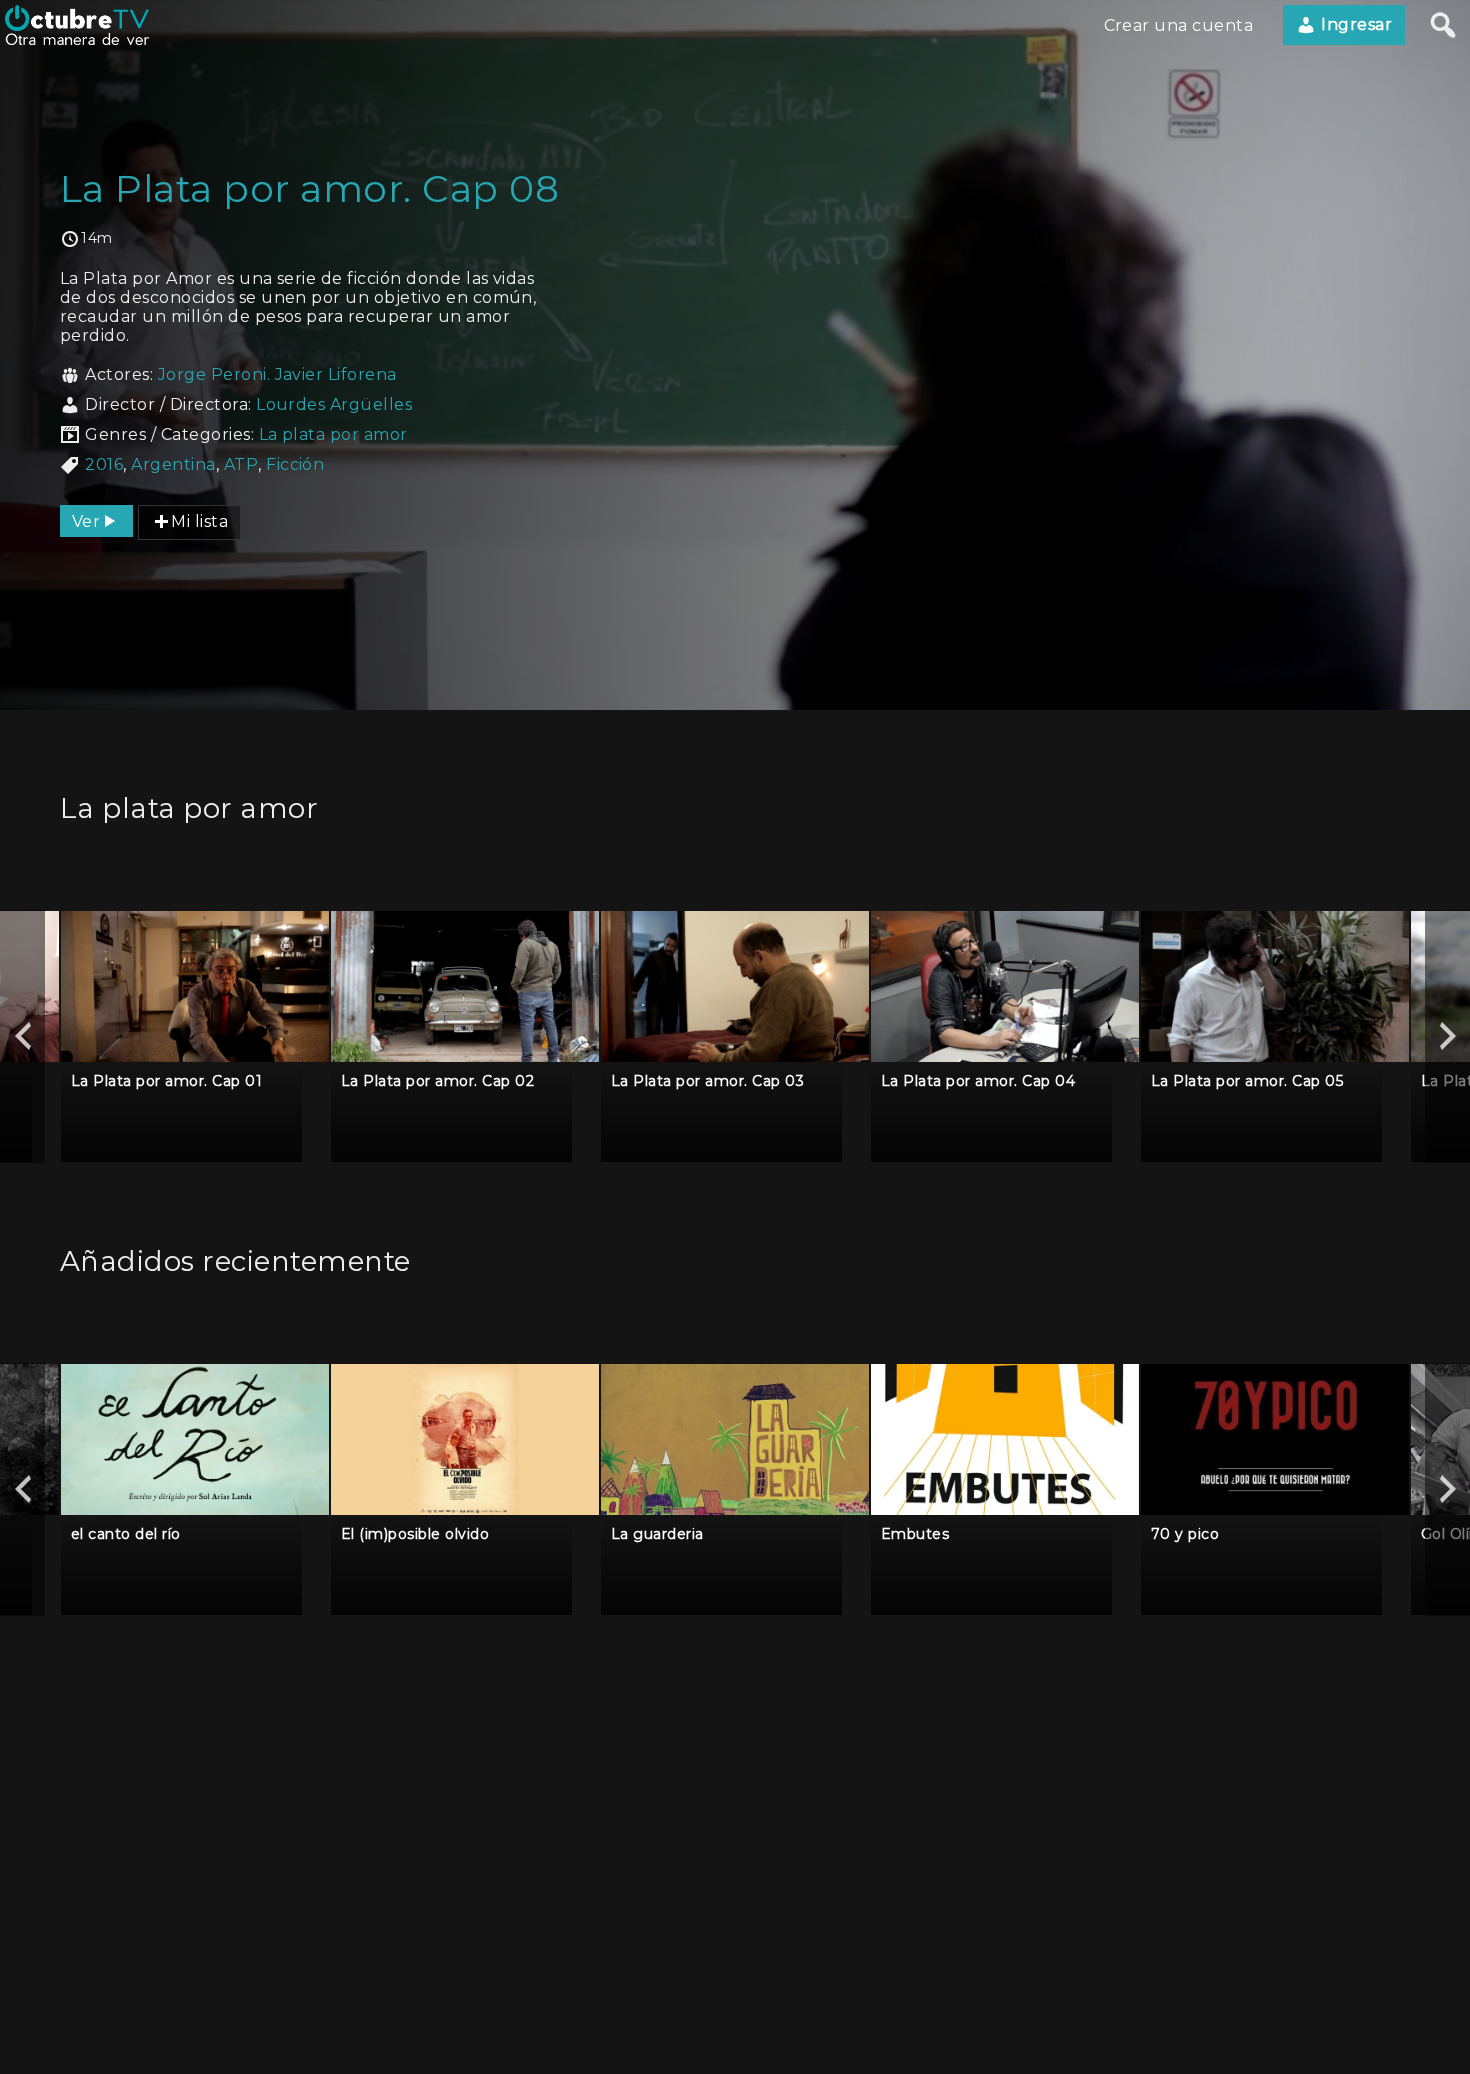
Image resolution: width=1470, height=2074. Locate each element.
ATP (241, 464)
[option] (195, 1036)
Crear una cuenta (1179, 25)
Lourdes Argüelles (334, 404)
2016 (104, 464)
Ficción (295, 464)
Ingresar (1354, 24)
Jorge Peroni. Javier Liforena (277, 374)
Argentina (173, 464)
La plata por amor (333, 434)
